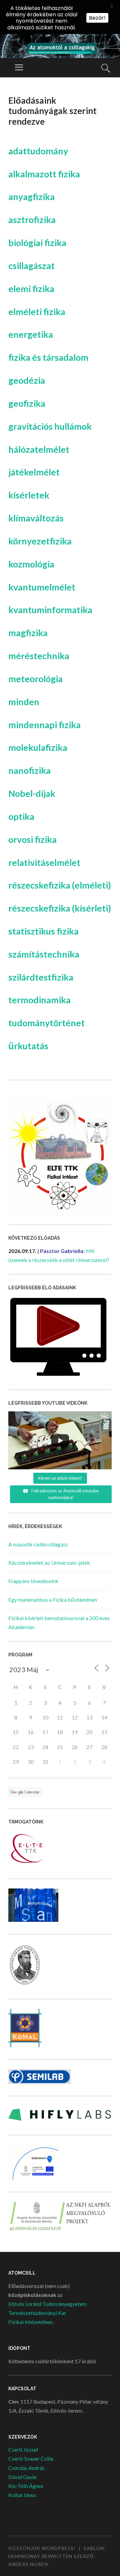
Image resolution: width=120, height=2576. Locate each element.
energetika (31, 334)
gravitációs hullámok (50, 426)
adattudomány (38, 151)
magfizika (28, 633)
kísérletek (29, 495)
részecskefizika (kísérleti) (60, 908)
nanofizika (29, 770)
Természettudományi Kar (37, 2313)
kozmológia (31, 564)
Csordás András (26, 2468)
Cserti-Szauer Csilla (31, 2458)
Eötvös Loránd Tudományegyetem (47, 2304)
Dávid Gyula (22, 2477)
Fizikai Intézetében (30, 2322)
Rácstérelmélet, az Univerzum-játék (49, 1563)
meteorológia (35, 679)
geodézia (27, 380)
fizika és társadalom (48, 357)
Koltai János (22, 2495)
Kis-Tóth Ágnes (26, 2486)
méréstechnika (39, 656)
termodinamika (39, 1000)
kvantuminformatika (50, 610)
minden (24, 702)
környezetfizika (40, 541)
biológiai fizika (37, 243)
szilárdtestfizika (41, 977)
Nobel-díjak (32, 793)
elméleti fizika (37, 312)
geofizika (27, 403)
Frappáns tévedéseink (33, 1581)
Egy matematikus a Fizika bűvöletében (53, 1600)
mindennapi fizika (44, 725)
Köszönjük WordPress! (42, 2548)
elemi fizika (31, 289)
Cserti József (23, 2449)
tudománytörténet (46, 1023)
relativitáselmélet (44, 862)
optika (21, 816)
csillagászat (31, 266)
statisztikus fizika (43, 931)
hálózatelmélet (39, 449)
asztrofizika (32, 220)
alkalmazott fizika (44, 174)
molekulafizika (38, 747)
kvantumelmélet (42, 587)
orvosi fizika (32, 839)
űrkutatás (28, 1046)
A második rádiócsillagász (38, 1544)
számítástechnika (44, 954)
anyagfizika (31, 197)
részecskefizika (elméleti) (60, 885)
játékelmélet (34, 472)
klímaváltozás (36, 518)
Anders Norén (28, 2564)
